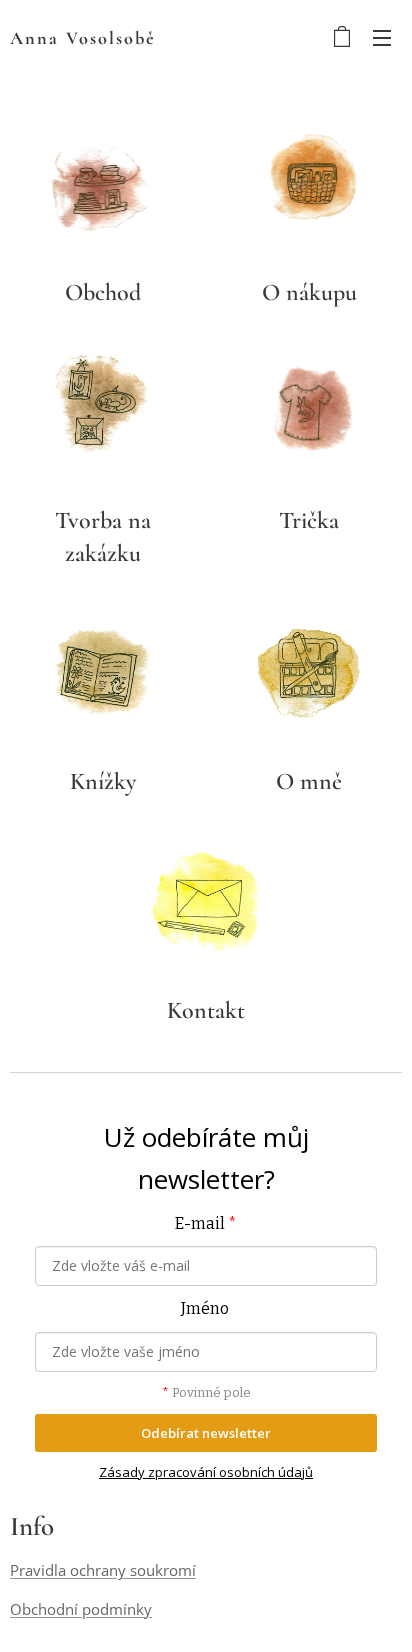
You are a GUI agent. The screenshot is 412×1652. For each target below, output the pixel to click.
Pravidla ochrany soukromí (103, 1570)
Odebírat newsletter (206, 1433)
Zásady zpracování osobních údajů (206, 1472)
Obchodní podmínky (81, 1609)
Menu (382, 37)
